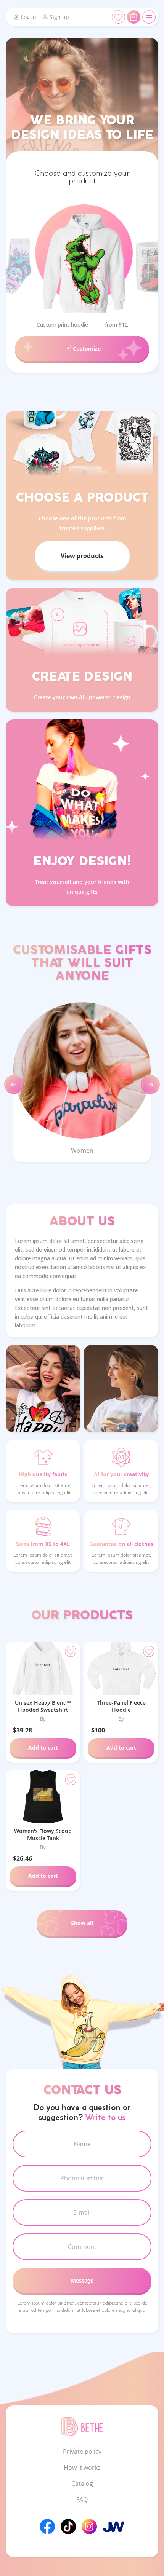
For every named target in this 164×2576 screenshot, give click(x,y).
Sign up (59, 17)
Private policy (82, 2452)
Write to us (105, 2118)
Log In (29, 17)
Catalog (82, 2483)
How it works (82, 2468)
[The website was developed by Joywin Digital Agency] (113, 2527)
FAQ (82, 2499)
